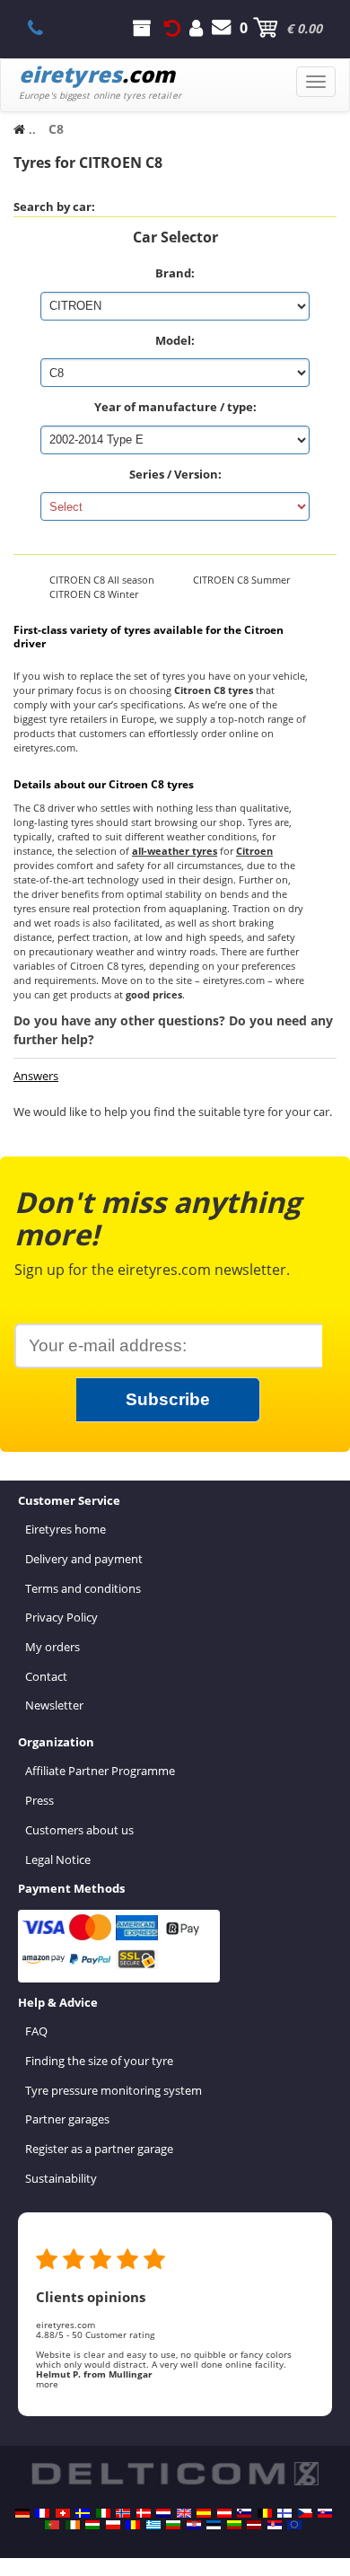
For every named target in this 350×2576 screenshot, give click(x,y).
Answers (36, 1076)
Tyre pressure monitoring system (114, 2090)
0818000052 (45, 28)
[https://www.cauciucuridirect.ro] (133, 2525)
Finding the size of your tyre (99, 2061)
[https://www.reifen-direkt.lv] (254, 2525)
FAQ (36, 2031)
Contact (46, 1676)
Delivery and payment (84, 1559)
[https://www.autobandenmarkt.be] (265, 2513)
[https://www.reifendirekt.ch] (63, 2513)
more (47, 2384)
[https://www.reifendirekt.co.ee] (214, 2525)
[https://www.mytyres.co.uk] (184, 2513)
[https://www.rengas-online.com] (284, 2513)
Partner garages (67, 2119)
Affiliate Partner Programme (100, 1771)
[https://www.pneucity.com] (52, 2525)
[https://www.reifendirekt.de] (22, 2513)
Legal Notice (58, 1859)
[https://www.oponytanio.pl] (113, 2525)
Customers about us (79, 1830)
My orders (52, 1647)
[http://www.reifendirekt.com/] (294, 2525)
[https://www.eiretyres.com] (73, 2525)
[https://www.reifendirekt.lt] (234, 2525)
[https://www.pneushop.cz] (305, 2513)
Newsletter (54, 1705)
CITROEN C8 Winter (94, 594)
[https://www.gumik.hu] (92, 2525)
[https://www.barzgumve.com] (173, 2525)
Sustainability (61, 2178)
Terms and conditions (83, 1588)
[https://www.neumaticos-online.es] (204, 2513)
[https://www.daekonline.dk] (144, 2513)
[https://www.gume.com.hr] (194, 2525)
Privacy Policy (61, 1617)
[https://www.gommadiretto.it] (103, 2513)
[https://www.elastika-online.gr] (153, 2525)
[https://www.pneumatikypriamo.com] (325, 2513)
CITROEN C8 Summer (241, 580)
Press (39, 1800)
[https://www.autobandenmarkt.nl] (163, 2513)
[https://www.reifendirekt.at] (224, 2513)
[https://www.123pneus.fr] (42, 2513)
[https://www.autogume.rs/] (275, 2525)
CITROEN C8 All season (102, 580)
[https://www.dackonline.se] (83, 2513)
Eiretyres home (66, 1529)
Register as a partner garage (99, 2149)
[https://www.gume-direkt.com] (244, 2513)
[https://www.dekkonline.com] (123, 2513)
